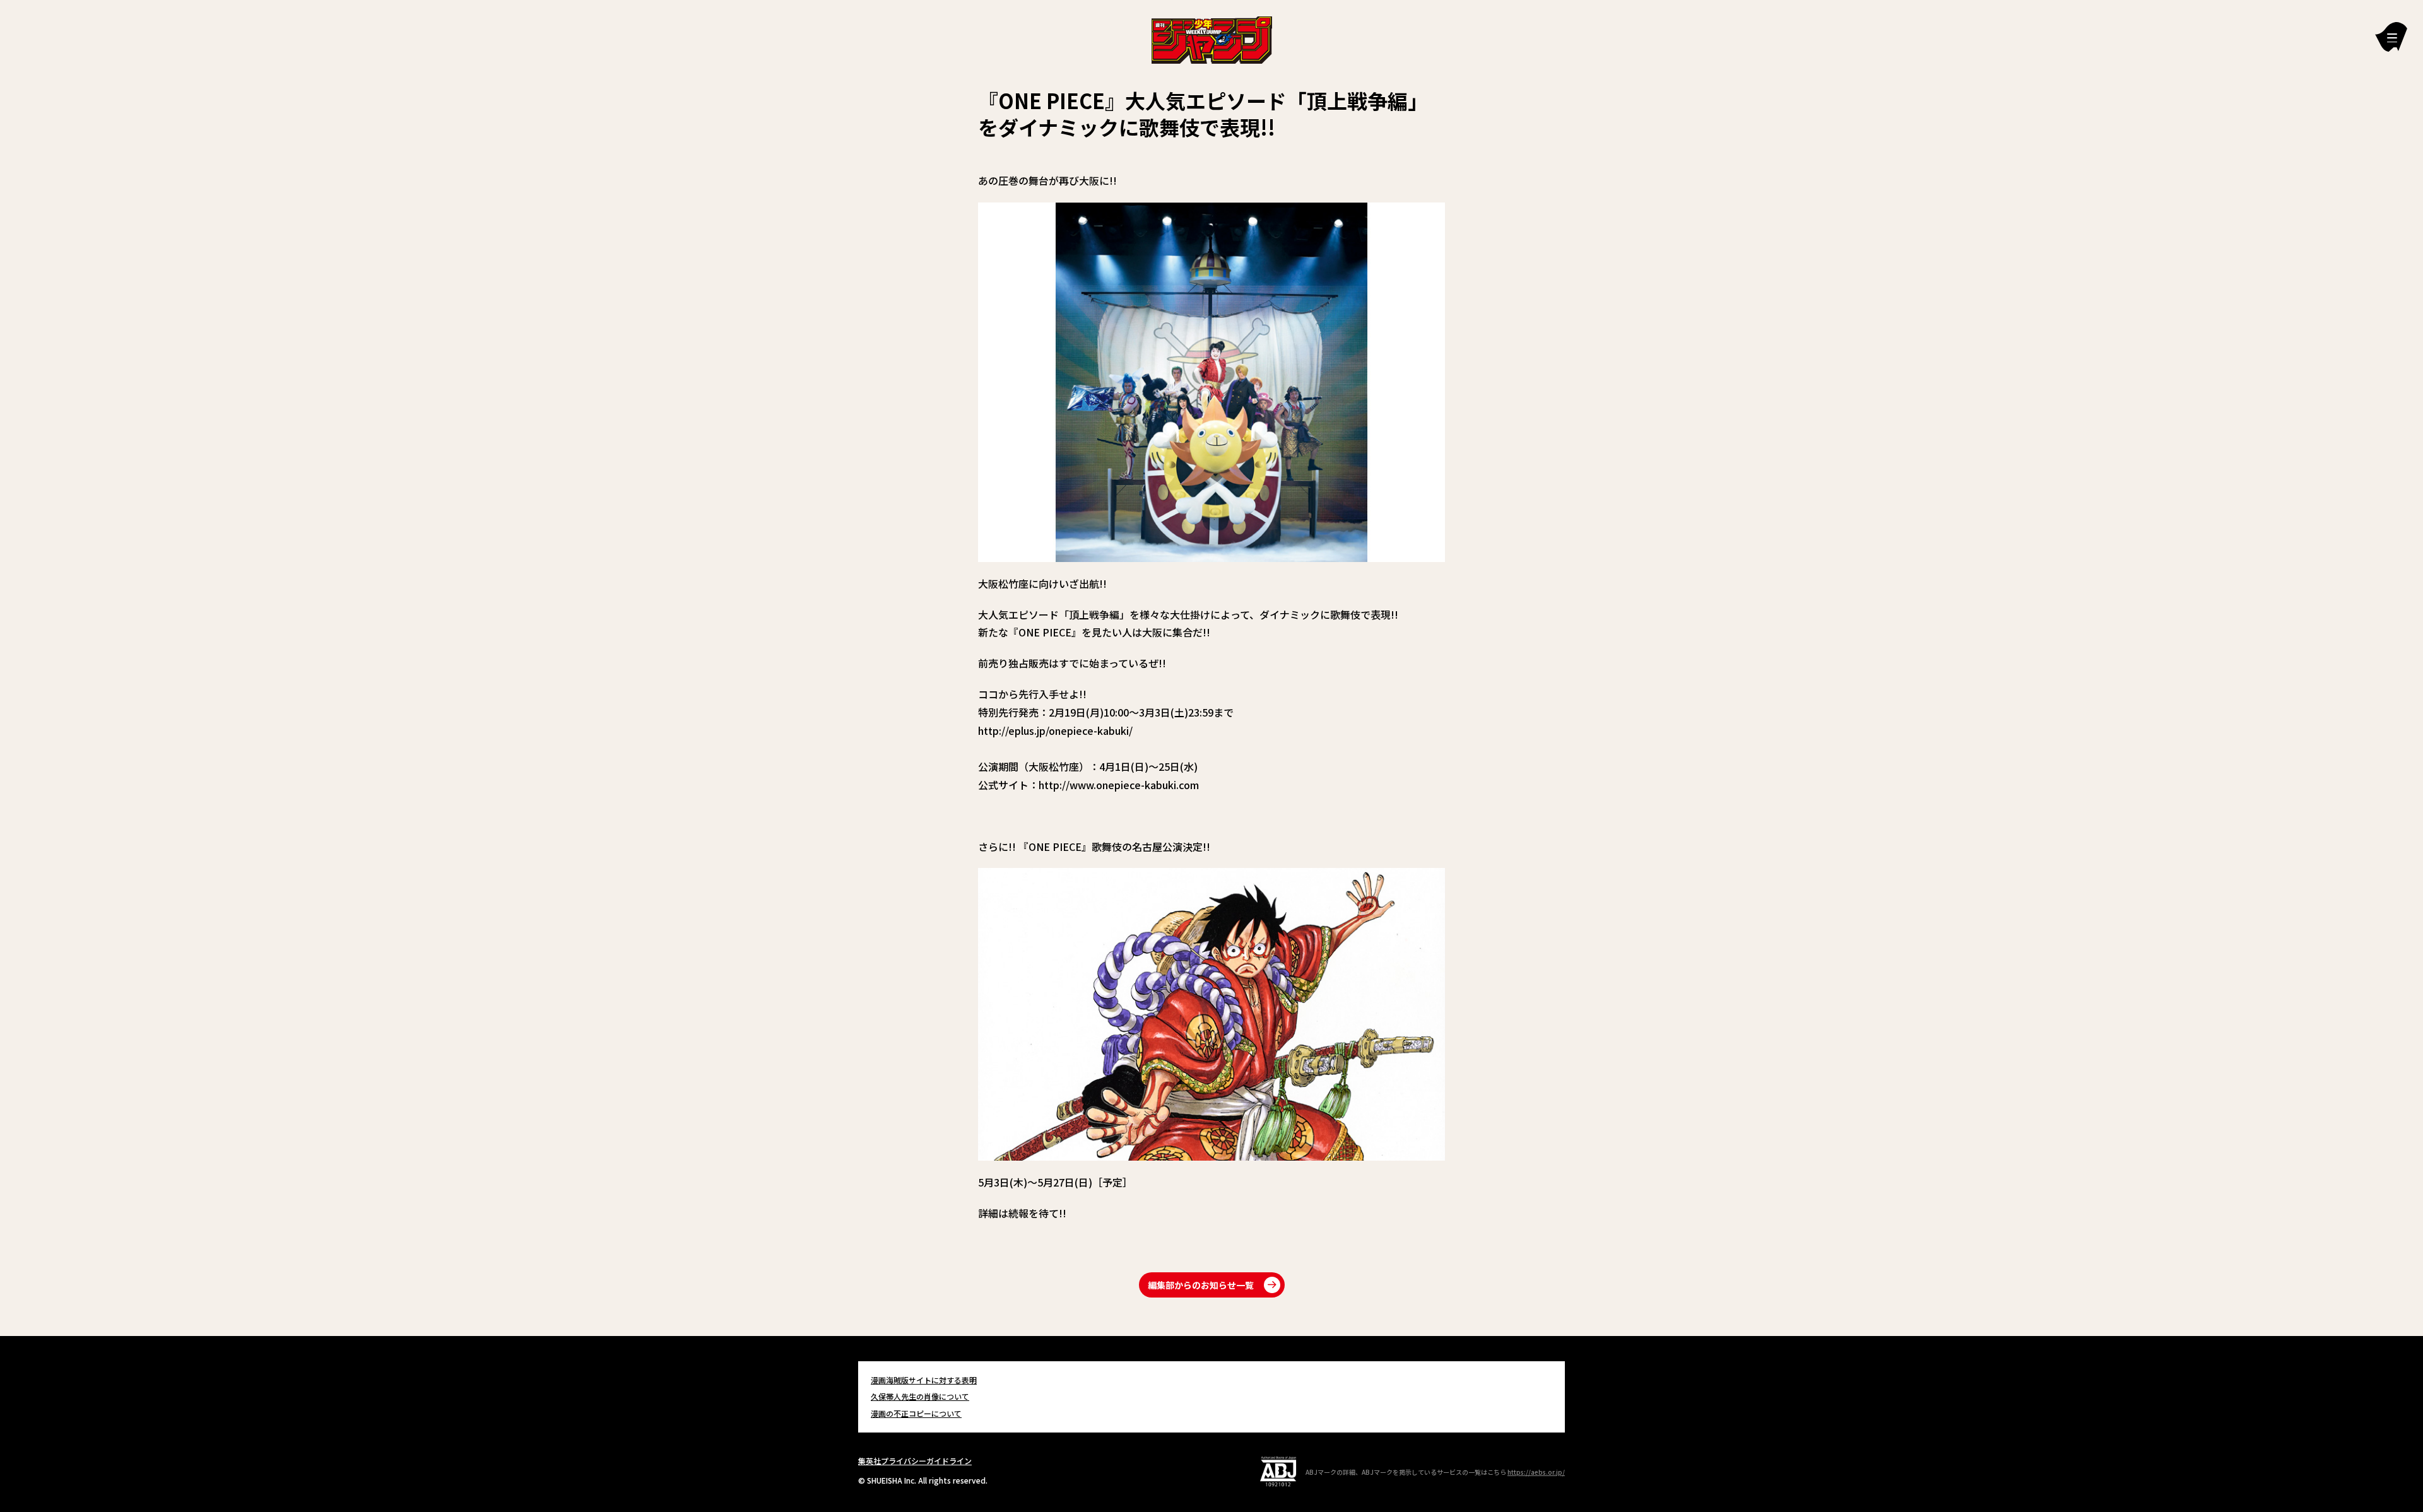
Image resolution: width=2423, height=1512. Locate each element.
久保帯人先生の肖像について (920, 1396)
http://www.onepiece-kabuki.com (1119, 785)
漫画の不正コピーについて (916, 1413)
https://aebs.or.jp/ (1536, 1472)
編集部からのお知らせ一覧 (1201, 1285)
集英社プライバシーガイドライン (915, 1461)
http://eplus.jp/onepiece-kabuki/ (1055, 730)
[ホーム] (1212, 38)
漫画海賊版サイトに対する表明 (924, 1380)
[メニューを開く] (2391, 37)
